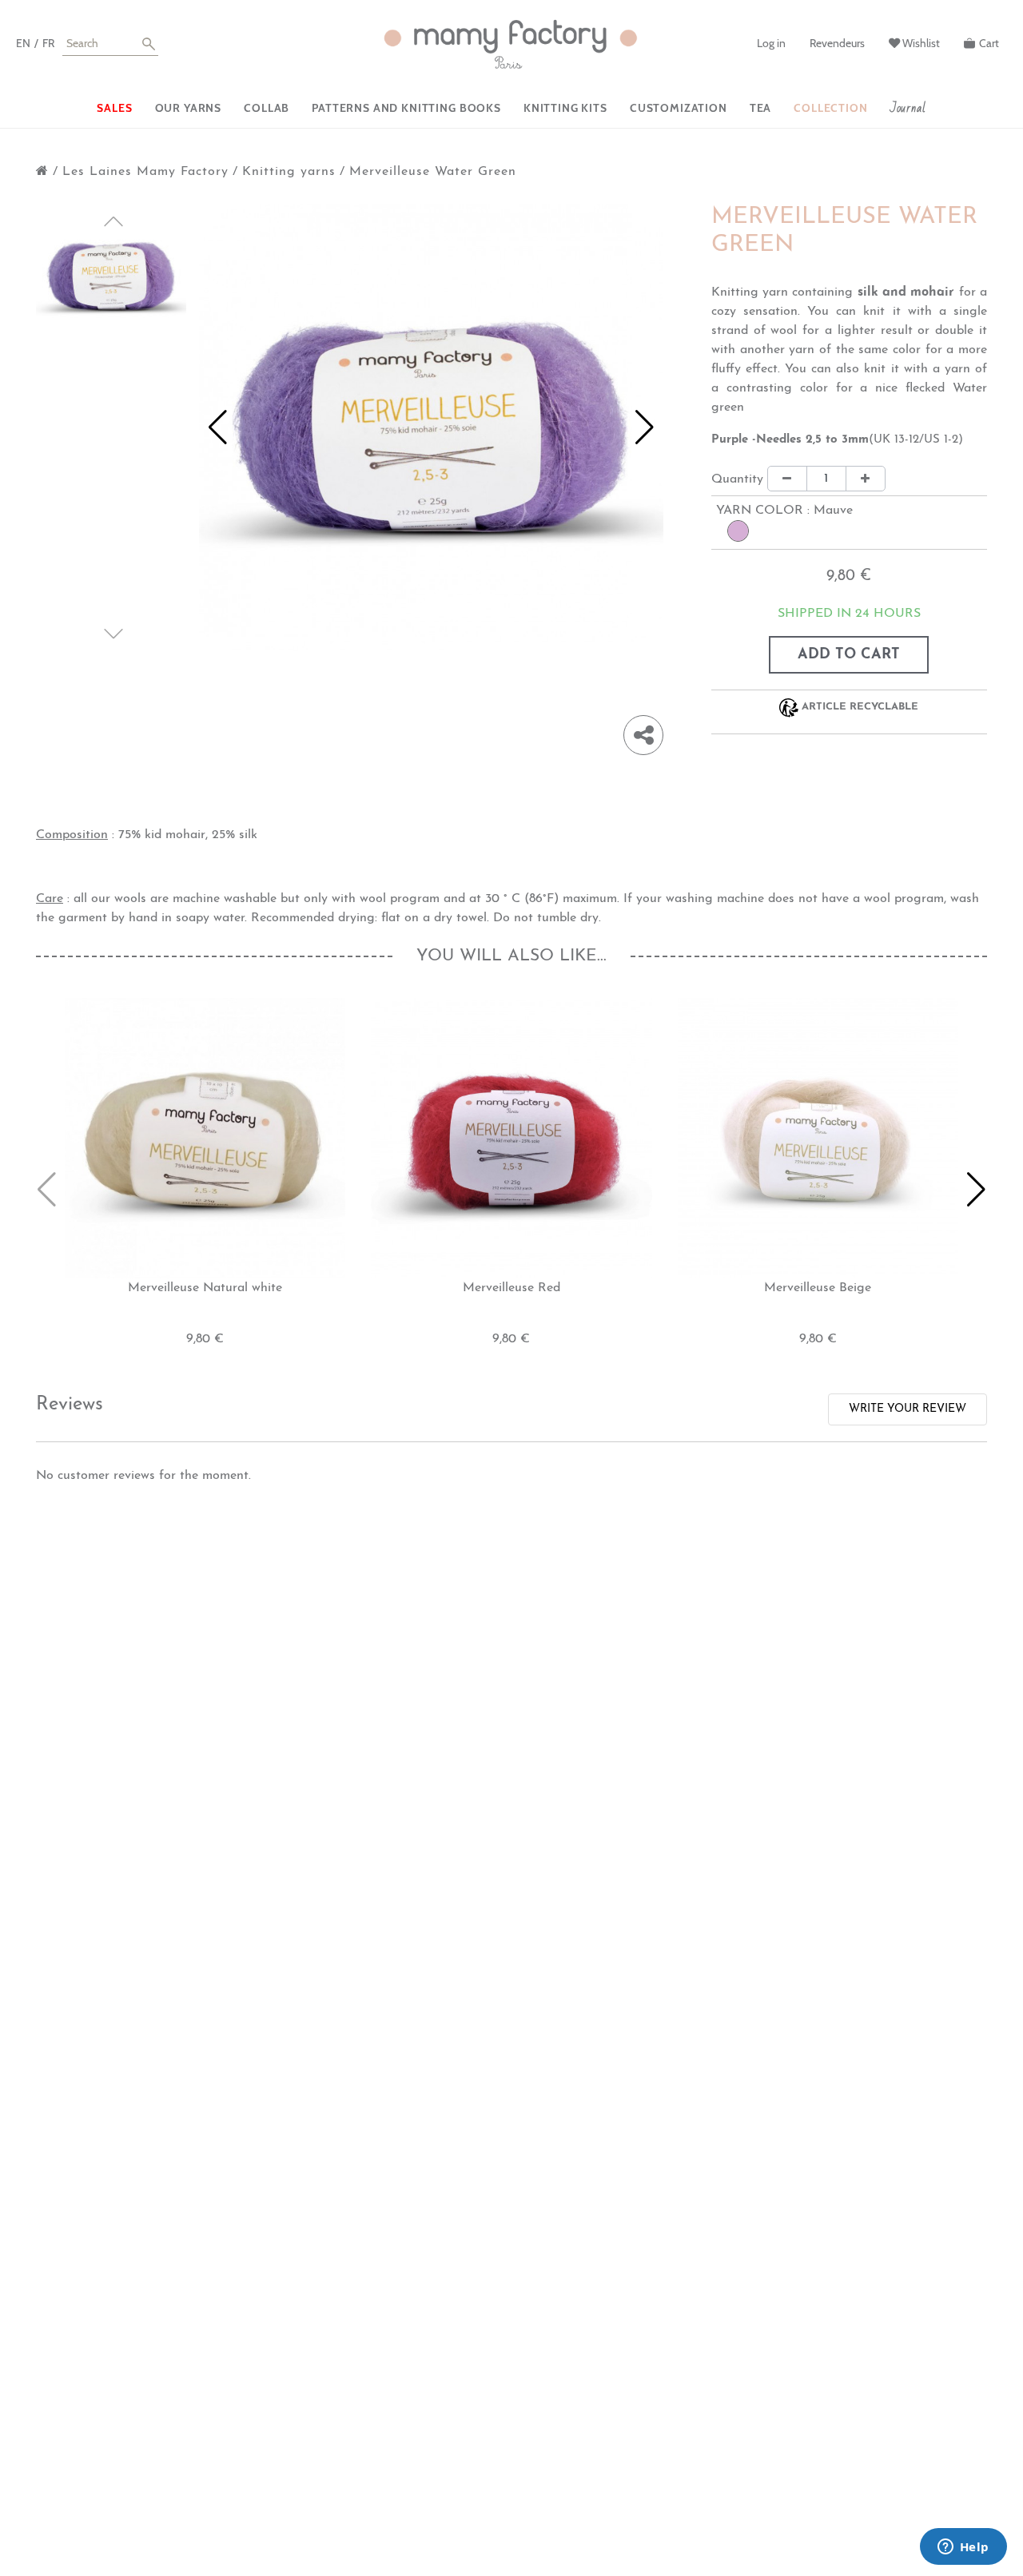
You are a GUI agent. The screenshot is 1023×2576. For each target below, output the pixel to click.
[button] (218, 427)
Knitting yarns (289, 172)
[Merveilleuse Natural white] (205, 1138)
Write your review (908, 1409)
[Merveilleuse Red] (511, 1138)
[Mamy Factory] (511, 45)
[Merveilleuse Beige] (818, 1138)
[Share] (643, 735)
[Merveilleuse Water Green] (111, 279)
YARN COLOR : (784, 511)
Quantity (737, 479)
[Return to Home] (42, 172)
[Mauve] (738, 531)
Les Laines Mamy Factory (145, 172)
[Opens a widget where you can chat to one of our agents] (963, 2548)
